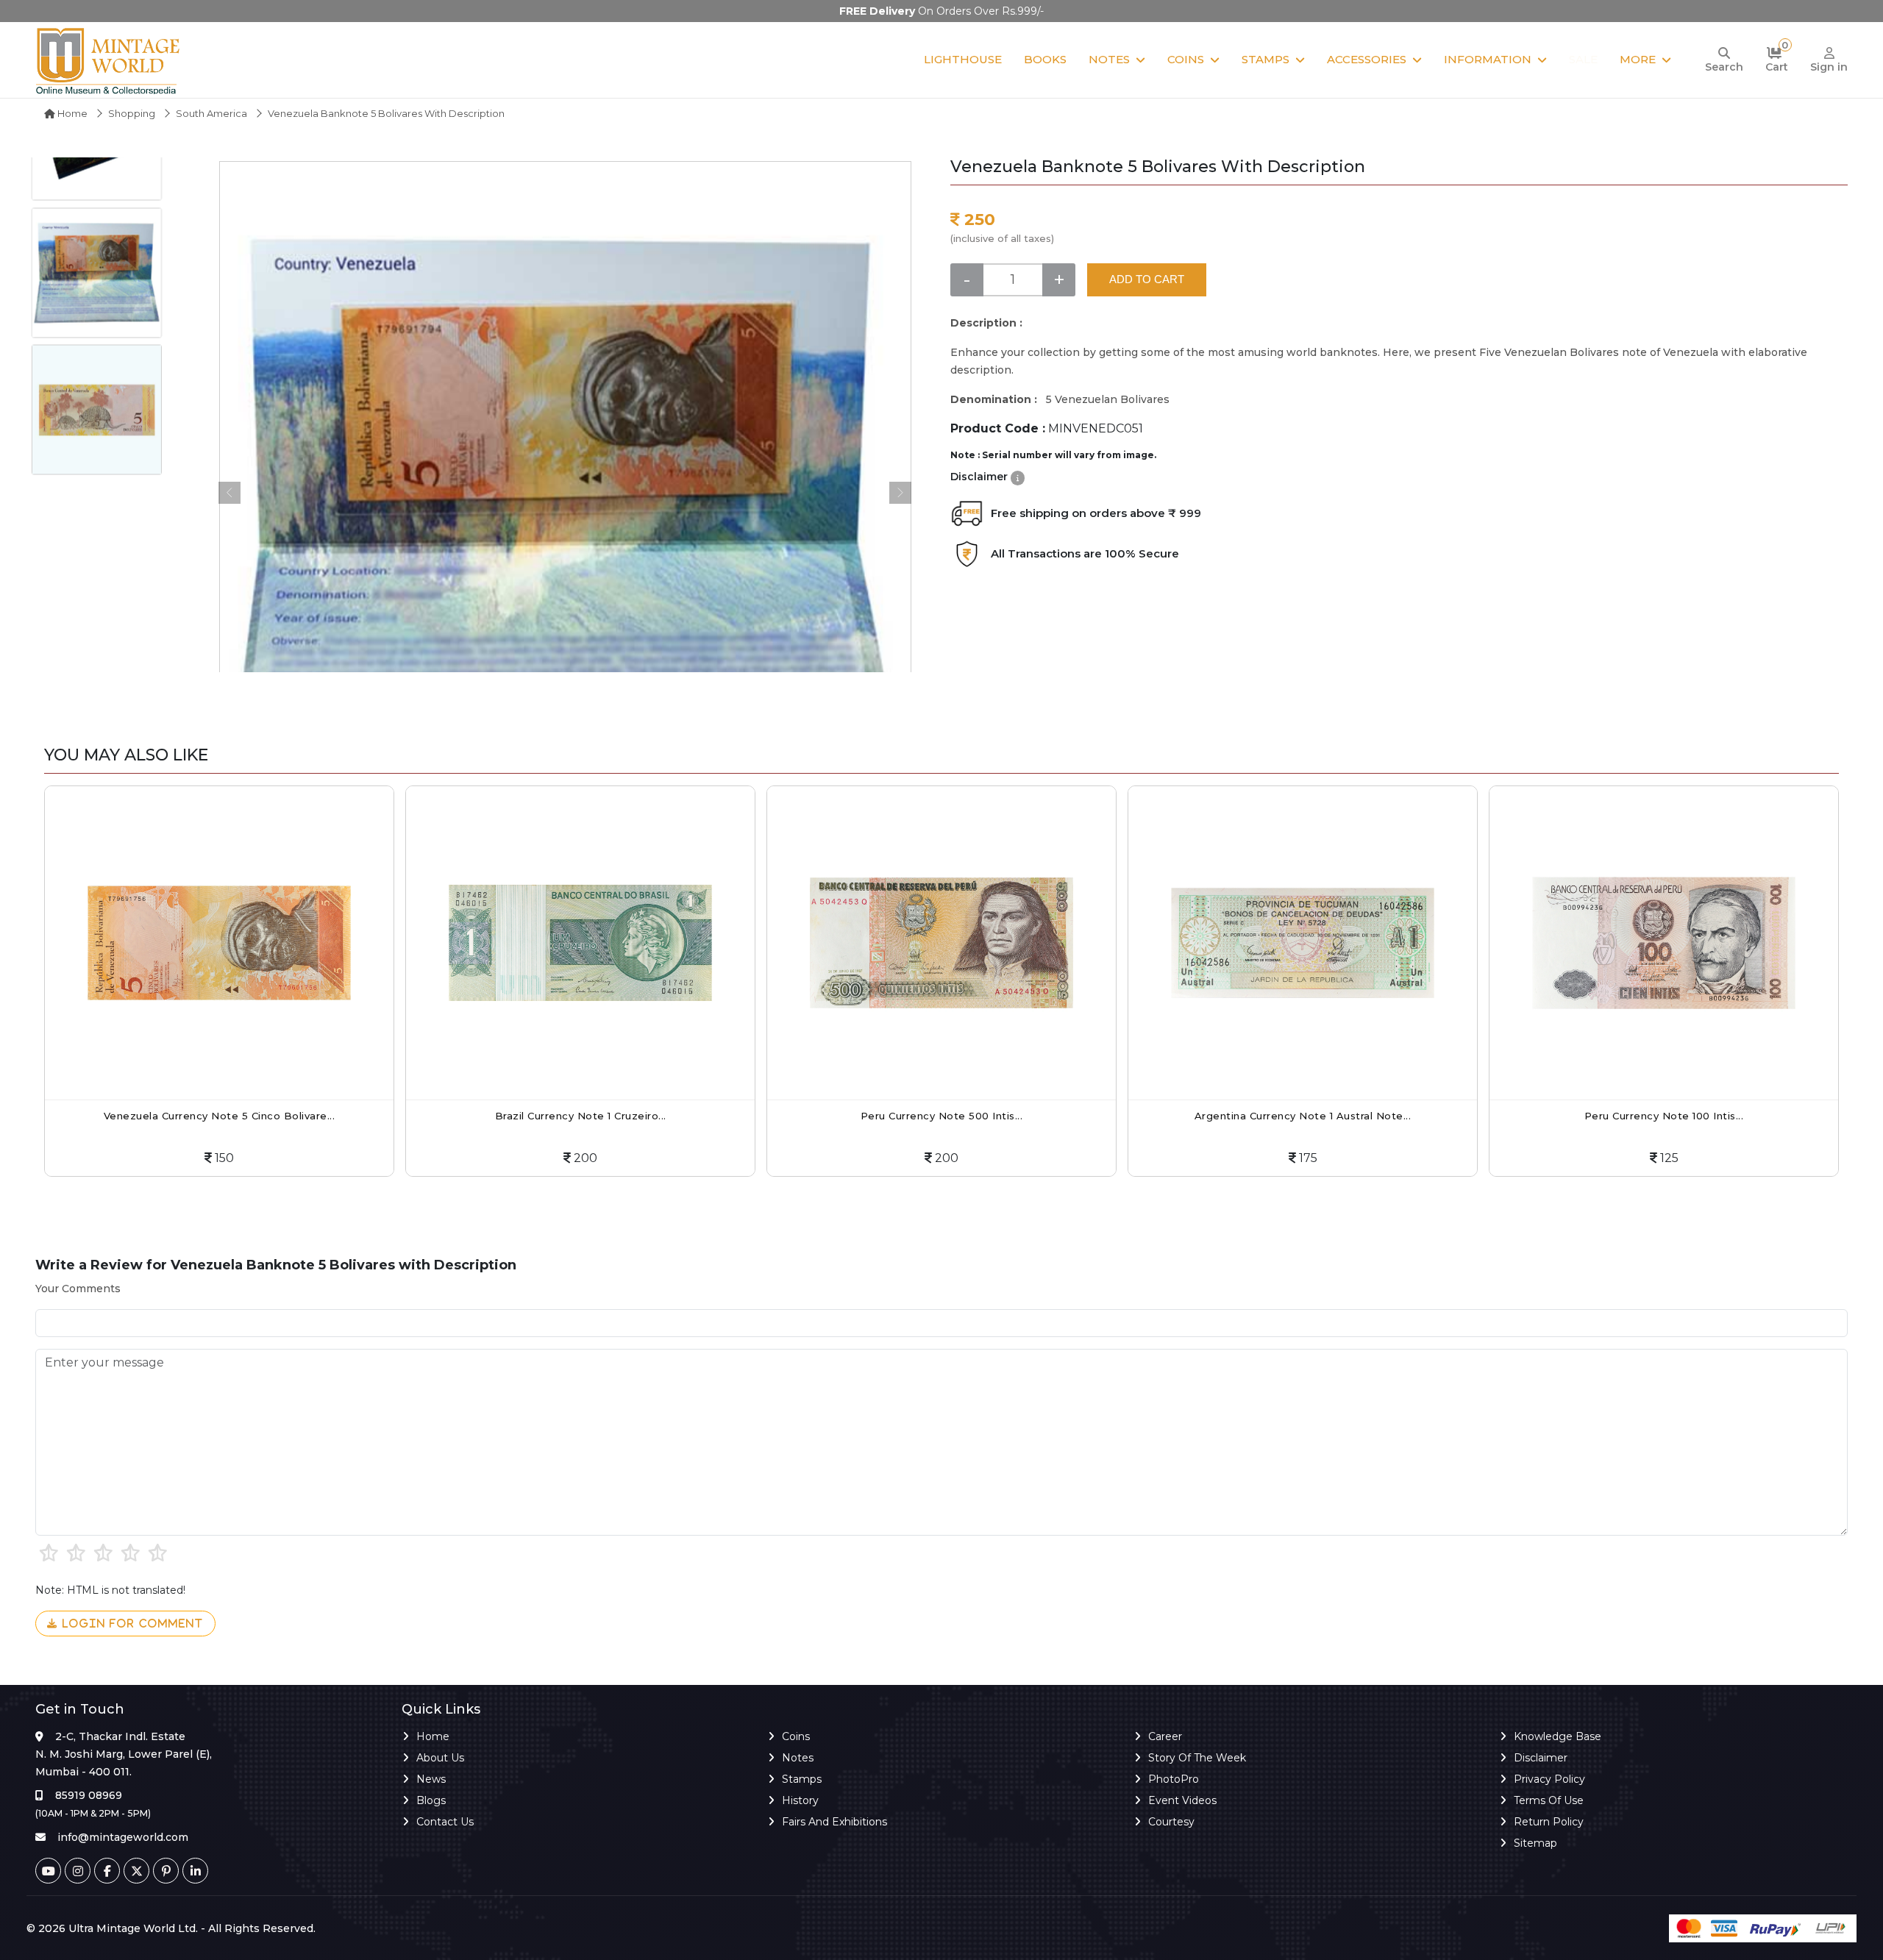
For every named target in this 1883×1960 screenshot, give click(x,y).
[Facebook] (107, 1871)
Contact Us (445, 1822)
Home (71, 113)
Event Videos (1182, 1800)
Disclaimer (1541, 1758)
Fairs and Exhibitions (834, 1822)
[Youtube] (48, 1871)
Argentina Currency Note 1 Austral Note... (942, 1116)
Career (1165, 1736)
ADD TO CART (1147, 279)
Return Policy (1549, 1822)
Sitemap (1535, 1843)
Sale (1583, 59)
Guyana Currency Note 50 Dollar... (1664, 1116)
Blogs (431, 1800)
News (431, 1779)
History (800, 1800)
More (1638, 59)
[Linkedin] (195, 1871)
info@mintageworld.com (123, 1837)
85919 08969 (89, 1795)
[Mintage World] (109, 60)
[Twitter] (136, 1871)
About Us (440, 1758)
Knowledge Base (1558, 1736)
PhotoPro (1174, 1779)
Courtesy (1171, 1822)
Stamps (1266, 59)
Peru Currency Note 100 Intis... (1303, 1116)
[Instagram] (78, 1871)
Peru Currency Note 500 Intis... (581, 1116)
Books (1045, 59)
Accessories (1367, 59)
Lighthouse (963, 59)
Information (1488, 59)
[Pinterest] (166, 1871)
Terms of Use (1549, 1800)
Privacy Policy (1549, 1779)
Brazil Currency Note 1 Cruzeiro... (220, 1116)
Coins (1186, 59)
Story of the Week (1197, 1758)
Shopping (132, 113)
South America (211, 113)
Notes (1109, 59)
